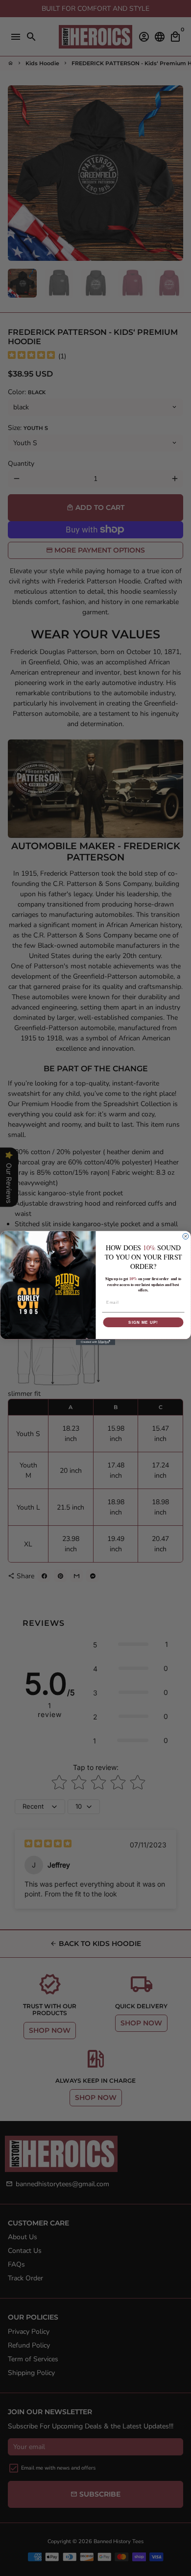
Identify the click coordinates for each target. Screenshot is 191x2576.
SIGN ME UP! (143, 1322)
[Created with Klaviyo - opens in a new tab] (95, 1342)
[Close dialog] (186, 1237)
